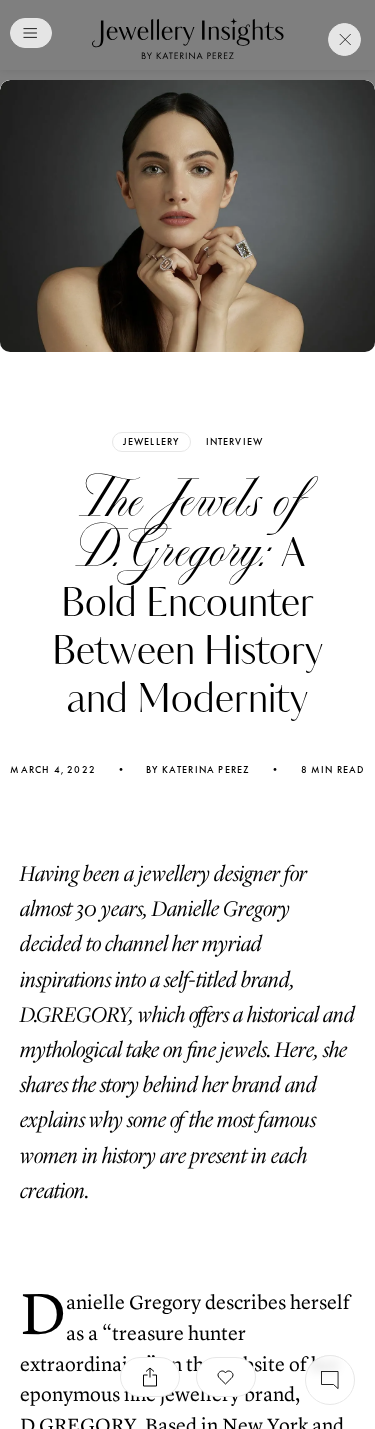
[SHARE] (150, 1377)
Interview (235, 442)
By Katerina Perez (198, 770)
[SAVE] (226, 1377)
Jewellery (151, 441)
